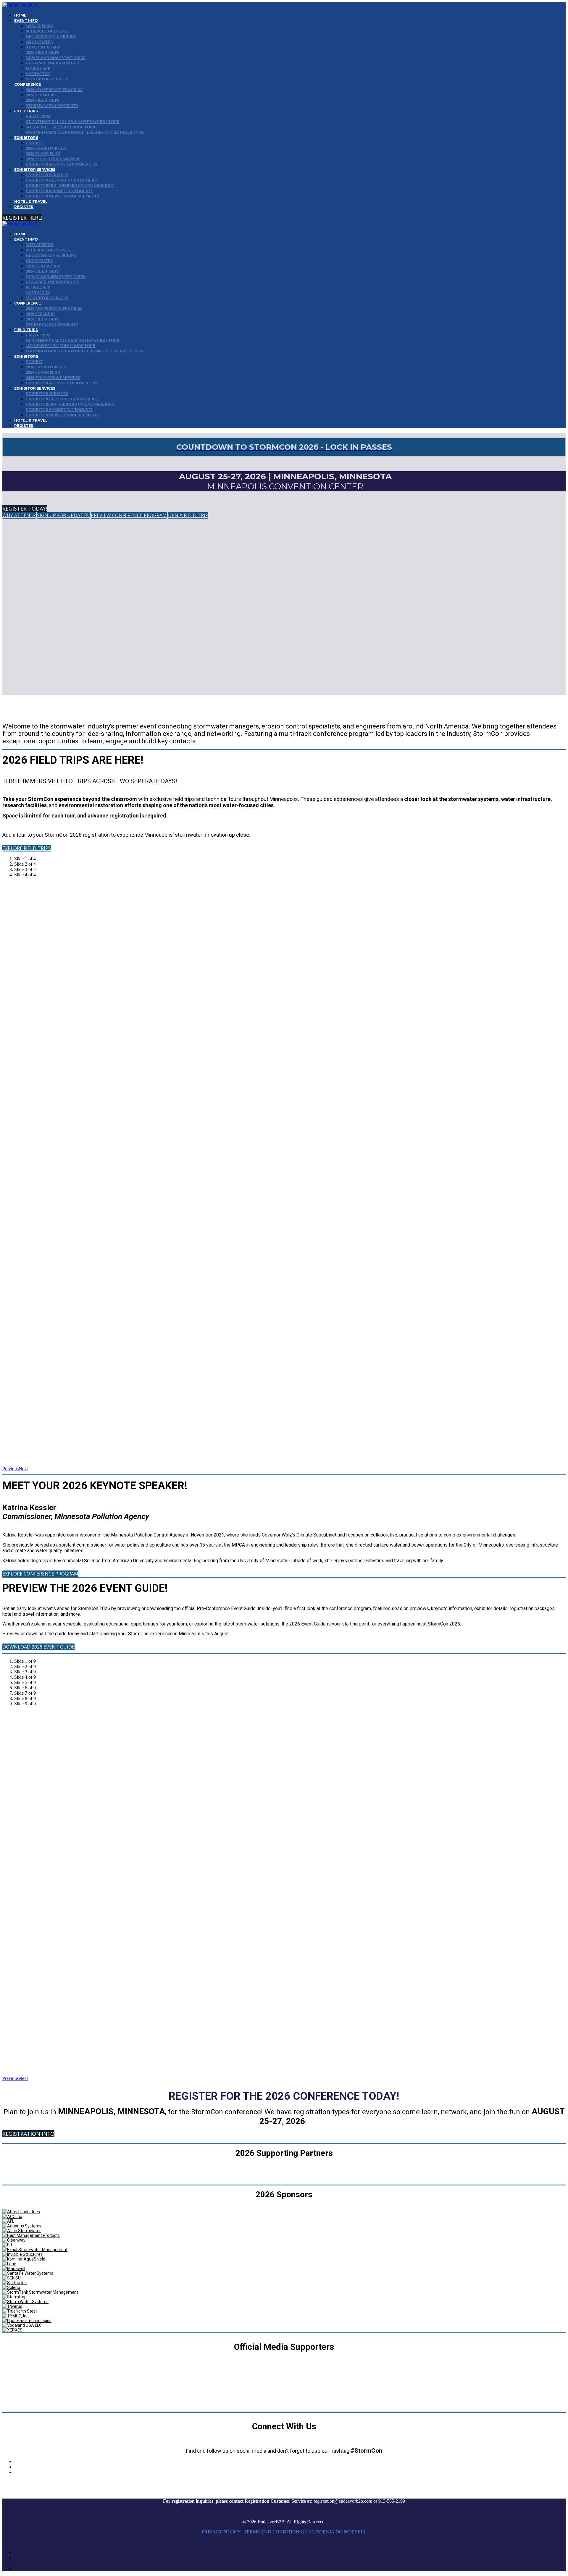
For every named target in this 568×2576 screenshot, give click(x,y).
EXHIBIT (34, 143)
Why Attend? (40, 26)
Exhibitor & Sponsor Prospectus (62, 164)
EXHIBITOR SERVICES (35, 170)
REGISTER (24, 207)
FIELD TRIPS (26, 111)
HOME (20, 15)
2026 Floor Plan (43, 154)
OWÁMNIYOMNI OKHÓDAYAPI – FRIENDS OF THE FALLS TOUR (85, 132)
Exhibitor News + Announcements (63, 196)
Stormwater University (52, 106)
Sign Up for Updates (47, 79)
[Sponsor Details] (21, 2212)
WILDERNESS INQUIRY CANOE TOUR (61, 127)
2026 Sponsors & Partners (53, 159)
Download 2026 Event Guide (56, 58)
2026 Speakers (41, 95)
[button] (22, 218)
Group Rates (39, 42)
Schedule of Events (48, 31)
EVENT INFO (26, 21)
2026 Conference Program (54, 90)
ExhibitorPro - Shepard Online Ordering (70, 186)
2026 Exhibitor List (47, 148)
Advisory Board (43, 47)
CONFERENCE (28, 84)
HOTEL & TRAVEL (31, 201)
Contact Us (38, 74)
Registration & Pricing (51, 37)
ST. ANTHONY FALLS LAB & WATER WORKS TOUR (73, 122)
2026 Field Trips (43, 52)
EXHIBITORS (26, 138)
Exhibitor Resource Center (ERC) (62, 180)
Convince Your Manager (53, 63)
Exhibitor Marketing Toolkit (59, 191)
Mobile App (38, 68)
